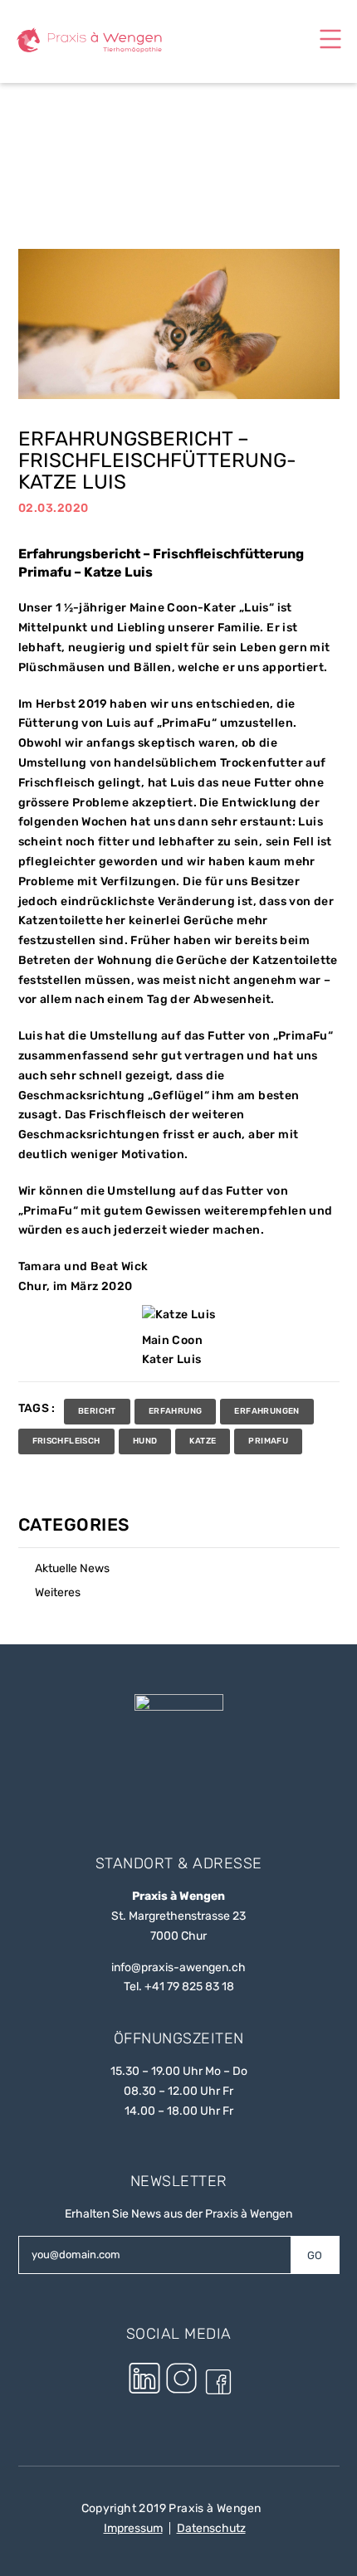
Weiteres (58, 1592)
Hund (145, 1441)
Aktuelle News (72, 1568)
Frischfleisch (66, 1441)
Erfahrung (176, 1411)
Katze (203, 1441)
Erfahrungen (267, 1411)
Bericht (97, 1411)
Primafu (268, 1441)
